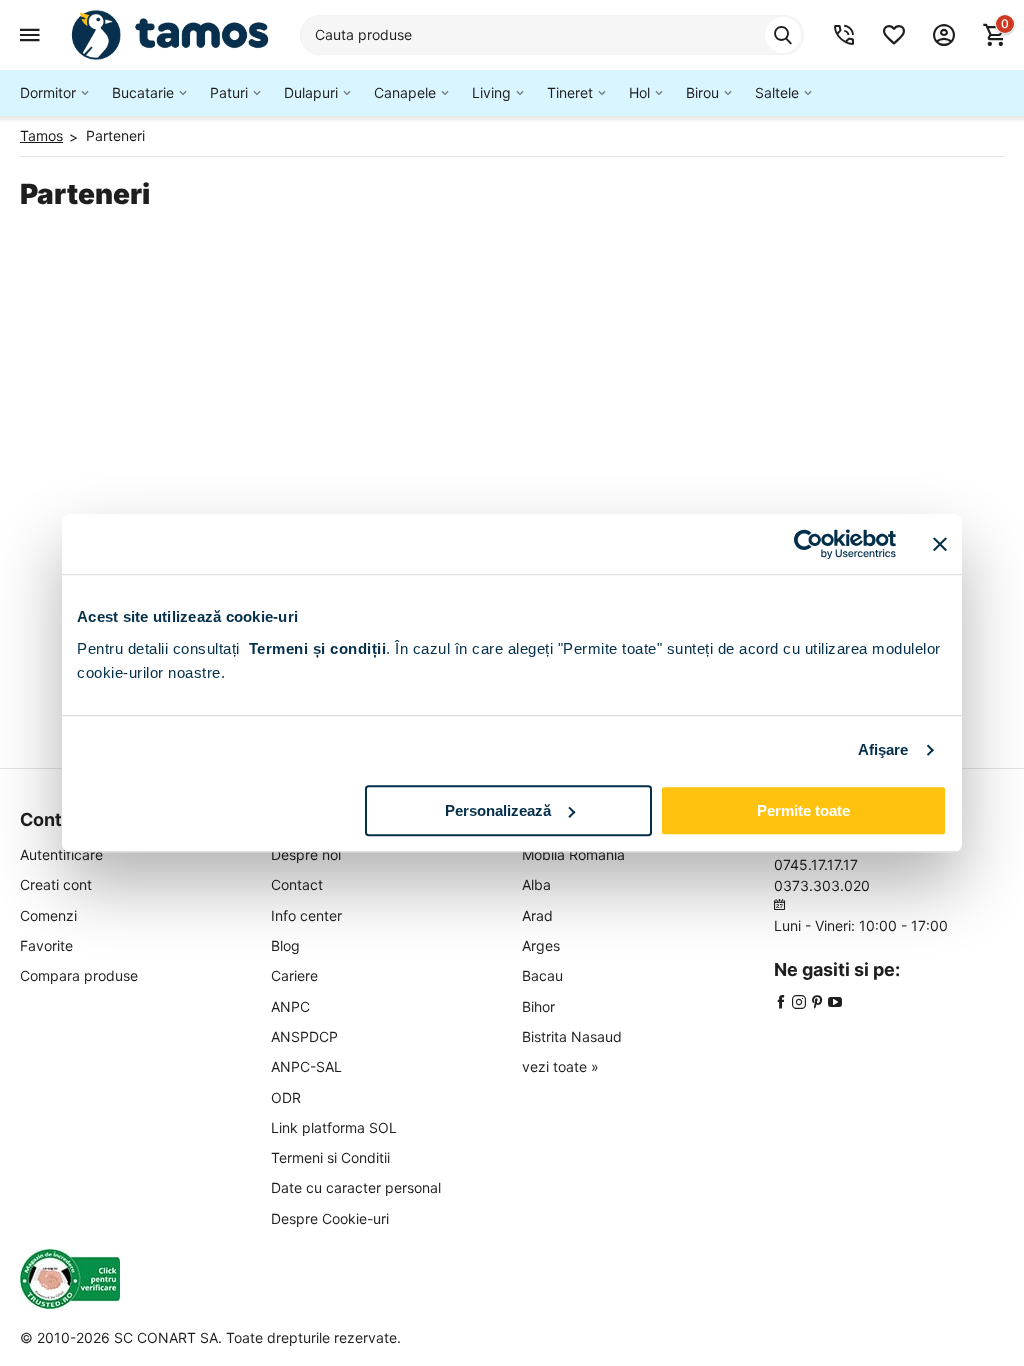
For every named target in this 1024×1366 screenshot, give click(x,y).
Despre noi (306, 854)
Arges (541, 945)
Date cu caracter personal (356, 1187)
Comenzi (48, 915)
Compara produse (79, 975)
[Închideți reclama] (940, 544)
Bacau (542, 975)
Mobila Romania (573, 854)
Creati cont (56, 884)
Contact (297, 884)
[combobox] (552, 35)
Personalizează (498, 810)
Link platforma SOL (334, 1127)
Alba (536, 884)
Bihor (538, 1006)
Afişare (883, 749)
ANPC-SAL (306, 1066)
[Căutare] (783, 35)
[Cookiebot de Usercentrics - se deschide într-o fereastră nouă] (808, 544)
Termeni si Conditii (330, 1157)
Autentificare (61, 854)
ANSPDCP (304, 1036)
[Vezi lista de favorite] (894, 35)
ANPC (290, 1006)
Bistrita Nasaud (572, 1036)
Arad (537, 915)
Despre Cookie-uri (330, 1218)
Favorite (46, 945)
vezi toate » (560, 1066)
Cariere (294, 975)
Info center (306, 915)
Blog (285, 945)
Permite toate (803, 810)
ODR (286, 1097)
